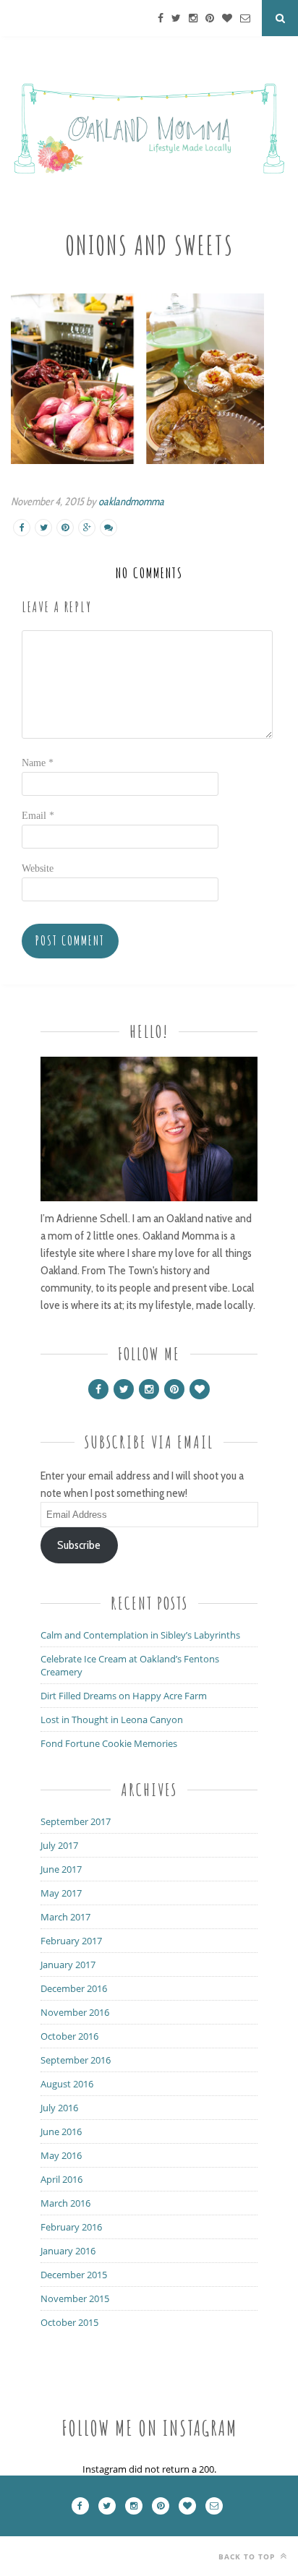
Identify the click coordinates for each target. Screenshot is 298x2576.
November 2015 (75, 2298)
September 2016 (76, 2060)
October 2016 (69, 2036)
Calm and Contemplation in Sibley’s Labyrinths (140, 1635)
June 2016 (61, 2131)
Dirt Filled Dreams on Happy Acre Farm (124, 1696)
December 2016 (74, 1988)
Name (38, 763)
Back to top (248, 2556)
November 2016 (75, 2012)
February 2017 (71, 1941)
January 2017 (68, 1965)
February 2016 (71, 2227)
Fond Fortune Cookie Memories (109, 1743)
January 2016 (68, 2251)
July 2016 (59, 2108)
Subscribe (79, 1545)
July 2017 (59, 1845)
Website (38, 868)
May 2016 (61, 2155)
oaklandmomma (131, 502)
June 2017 (61, 1869)
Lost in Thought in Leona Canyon (112, 1720)
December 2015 (74, 2275)
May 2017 (61, 1893)
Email (38, 816)
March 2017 (65, 1917)
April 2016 (61, 2179)
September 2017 (76, 1821)
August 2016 (67, 2084)
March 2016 (65, 2203)
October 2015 (69, 2322)
